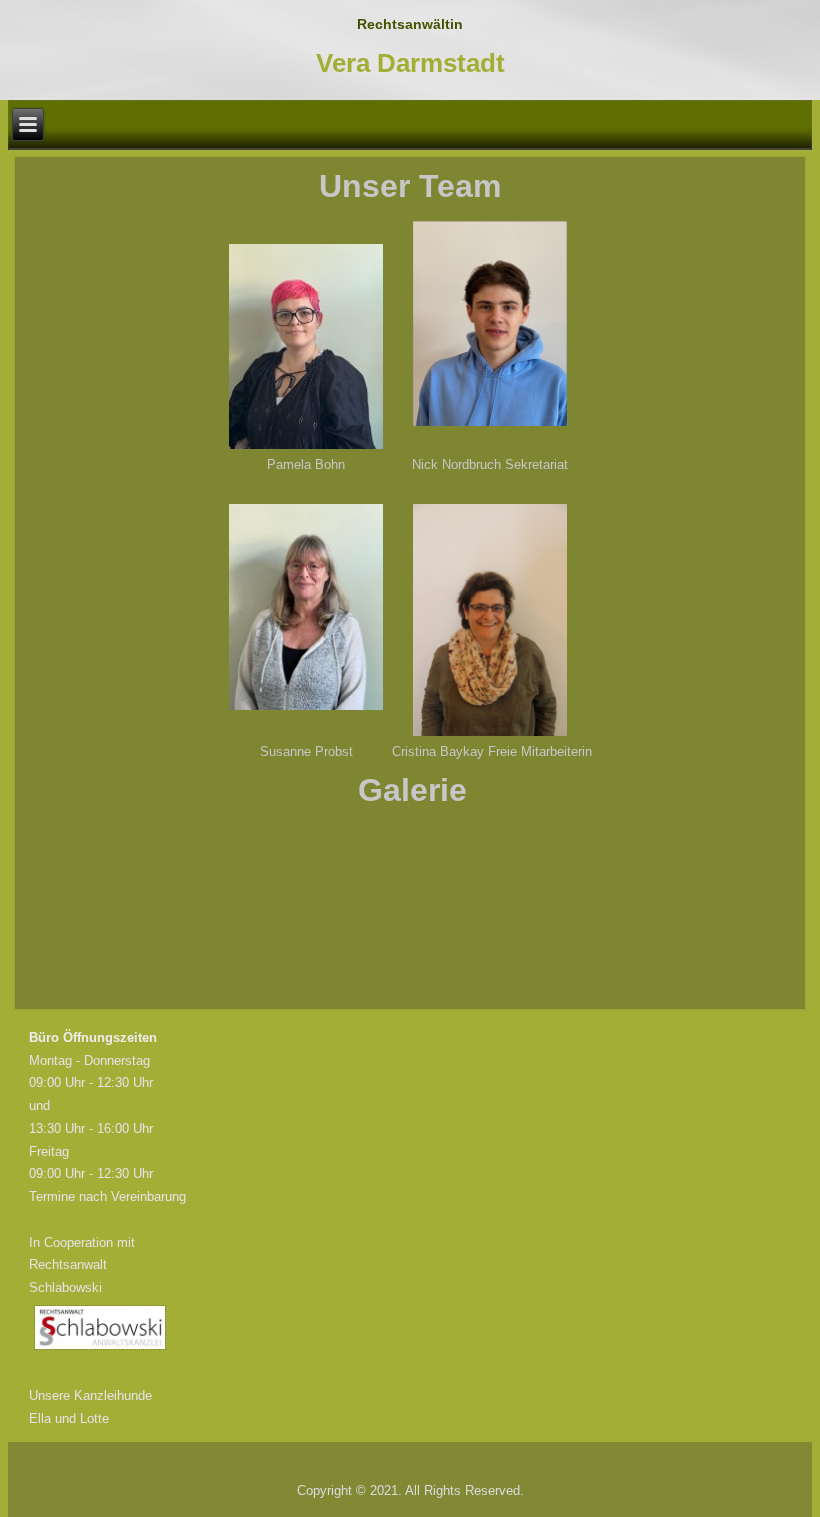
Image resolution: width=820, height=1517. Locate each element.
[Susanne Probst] (306, 606)
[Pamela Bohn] (306, 346)
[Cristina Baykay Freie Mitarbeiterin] (490, 619)
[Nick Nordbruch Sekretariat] (490, 323)
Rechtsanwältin (410, 24)
